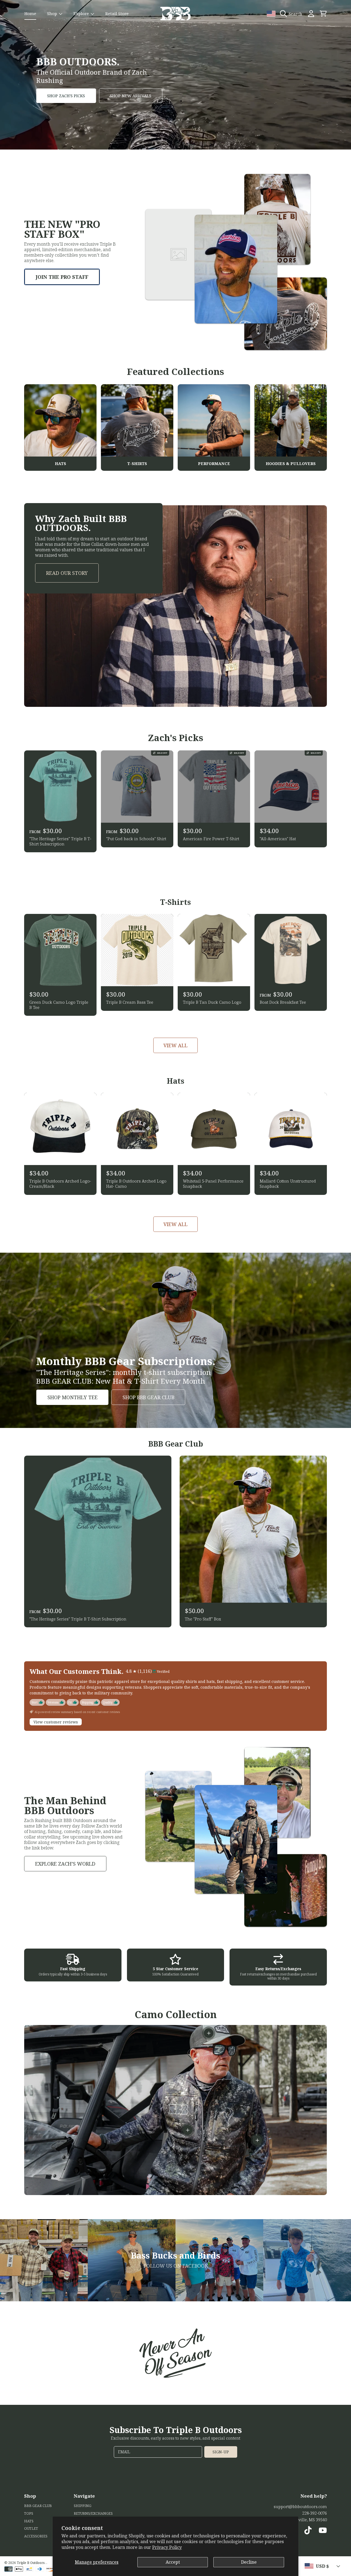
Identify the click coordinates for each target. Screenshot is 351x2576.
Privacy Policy (167, 2547)
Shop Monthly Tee (73, 1397)
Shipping (83, 2506)
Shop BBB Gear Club (148, 1397)
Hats (29, 2521)
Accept (173, 2562)
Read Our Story (67, 573)
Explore (82, 13)
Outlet (31, 2528)
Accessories (36, 2536)
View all (175, 1045)
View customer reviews (56, 1722)
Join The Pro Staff (62, 277)
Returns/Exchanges (93, 2513)
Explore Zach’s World (65, 1864)
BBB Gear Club (38, 2506)
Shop (53, 13)
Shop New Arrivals (131, 96)
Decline (249, 2562)
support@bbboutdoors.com (300, 2506)
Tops (29, 2513)
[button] (292, 14)
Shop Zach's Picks (66, 96)
